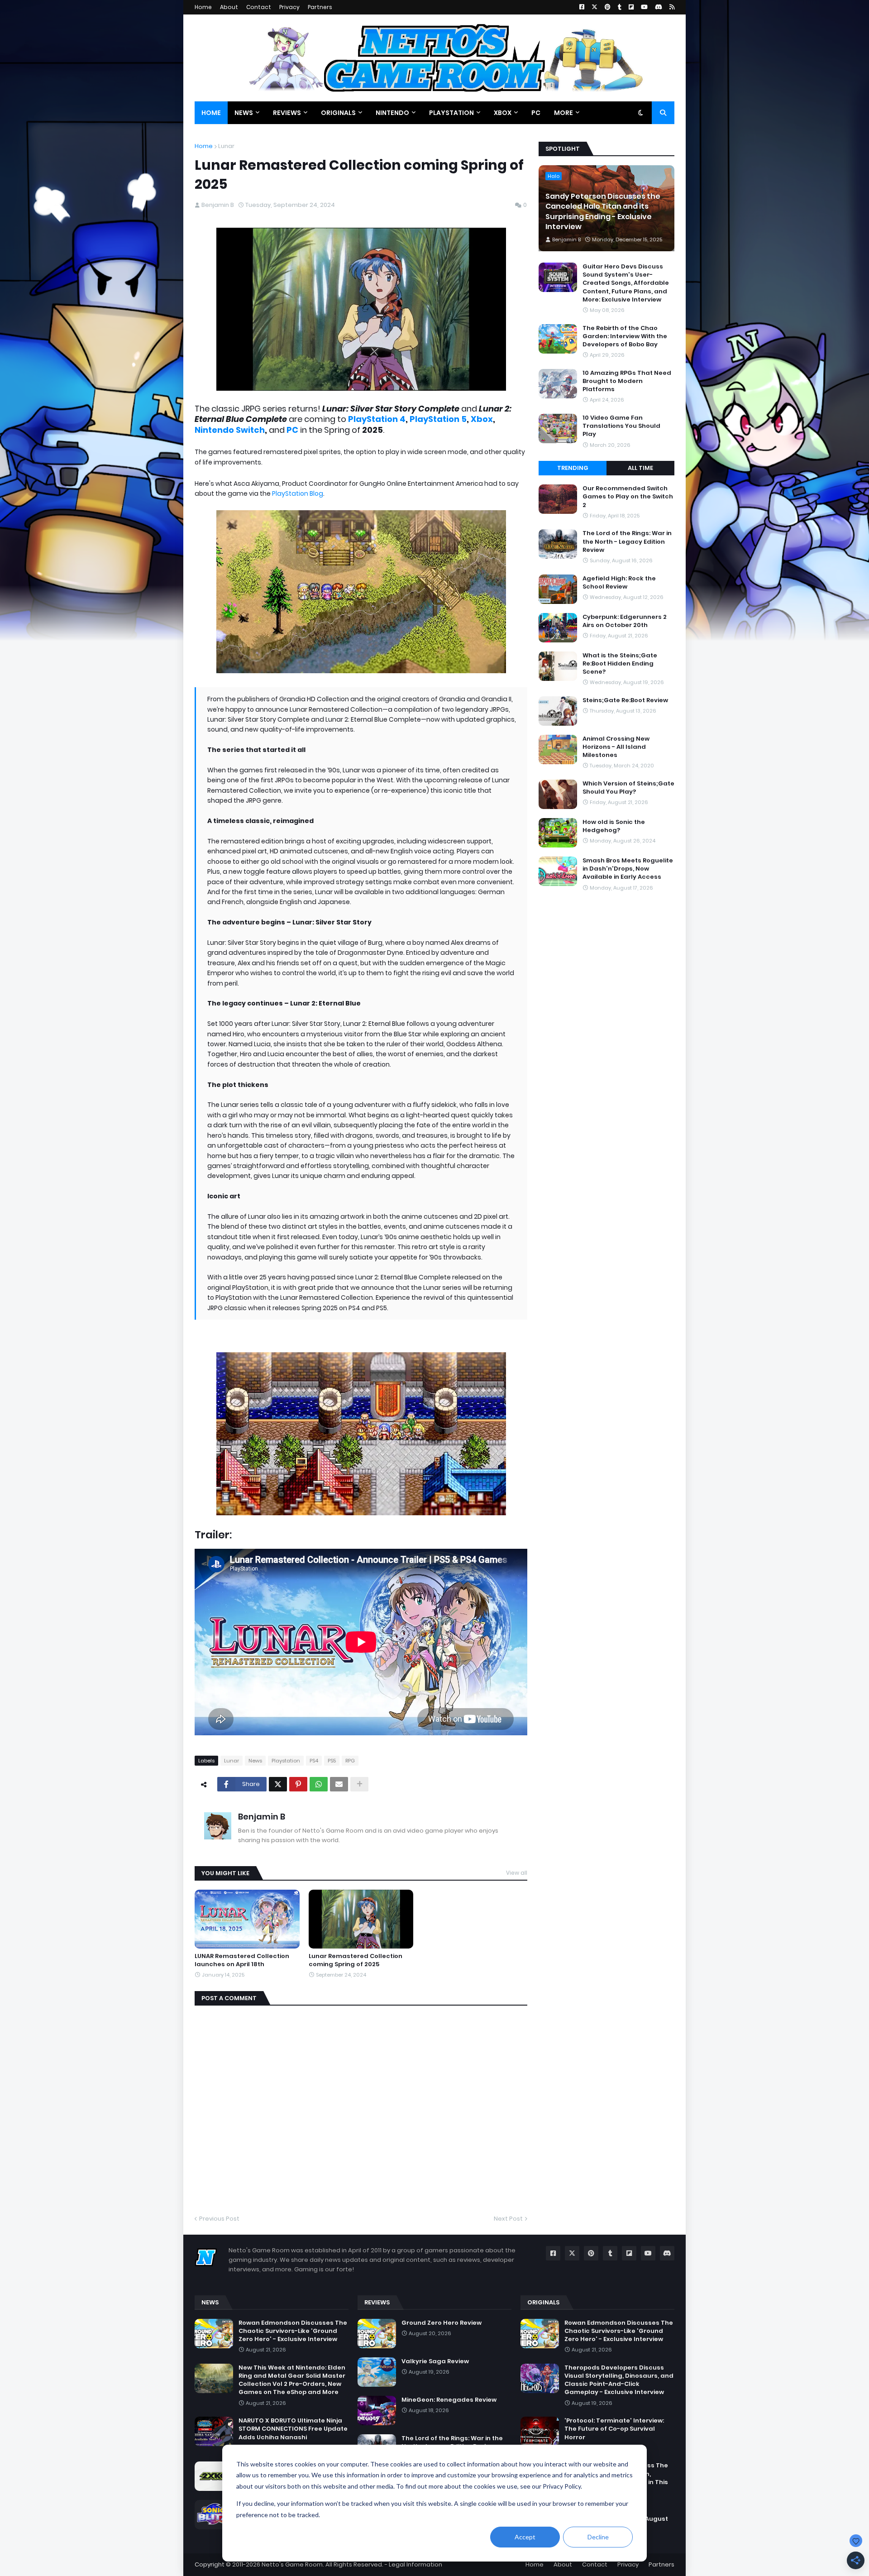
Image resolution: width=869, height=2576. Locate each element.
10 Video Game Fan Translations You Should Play (621, 426)
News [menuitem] (244, 113)
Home (203, 7)
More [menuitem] (563, 113)
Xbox (482, 419)
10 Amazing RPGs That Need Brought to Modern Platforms (627, 381)
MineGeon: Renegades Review (449, 2400)
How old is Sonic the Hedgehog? (614, 826)
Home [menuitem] (211, 113)
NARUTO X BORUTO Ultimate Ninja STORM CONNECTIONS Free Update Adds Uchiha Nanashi (293, 2429)
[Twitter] (278, 1784)
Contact (259, 7)
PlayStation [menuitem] (451, 113)
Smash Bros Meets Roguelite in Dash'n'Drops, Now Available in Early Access (628, 869)
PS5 (332, 1761)
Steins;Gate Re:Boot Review (625, 700)
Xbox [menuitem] (503, 113)
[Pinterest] (298, 1784)
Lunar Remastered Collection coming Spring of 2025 (356, 1960)
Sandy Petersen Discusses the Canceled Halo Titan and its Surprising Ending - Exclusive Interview (603, 212)
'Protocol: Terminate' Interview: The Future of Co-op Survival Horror (614, 2429)
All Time (640, 468)
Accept (525, 2537)
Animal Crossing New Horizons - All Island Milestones (616, 747)
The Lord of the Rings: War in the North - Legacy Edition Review (627, 541)
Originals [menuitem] (338, 113)
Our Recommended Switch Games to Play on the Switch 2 (628, 497)
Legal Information (415, 2564)
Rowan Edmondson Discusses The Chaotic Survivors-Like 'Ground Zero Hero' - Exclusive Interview (293, 2331)
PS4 (314, 1761)
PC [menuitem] (536, 113)
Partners (320, 7)
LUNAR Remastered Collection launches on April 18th (242, 1960)
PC (292, 430)
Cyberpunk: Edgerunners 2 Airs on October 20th (625, 621)
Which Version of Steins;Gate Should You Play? (628, 788)
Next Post (508, 2219)
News (255, 1761)
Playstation (286, 1761)
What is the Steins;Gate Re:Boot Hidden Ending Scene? (620, 664)
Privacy (289, 7)
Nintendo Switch (230, 430)
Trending (573, 468)
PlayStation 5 (438, 419)
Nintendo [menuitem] (392, 113)
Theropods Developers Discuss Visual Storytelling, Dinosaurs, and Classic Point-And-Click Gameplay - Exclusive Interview (619, 2380)
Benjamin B (262, 1817)
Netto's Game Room (292, 2564)
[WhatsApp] (319, 1784)
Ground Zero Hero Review (442, 2323)
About (229, 7)
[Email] (339, 1784)
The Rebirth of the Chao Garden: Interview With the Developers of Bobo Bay (625, 336)
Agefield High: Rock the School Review (619, 583)
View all (517, 1873)
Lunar (226, 146)
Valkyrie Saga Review (435, 2361)
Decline (598, 2537)
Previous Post (219, 2219)
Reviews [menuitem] (287, 113)
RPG (350, 1761)
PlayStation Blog (298, 493)
